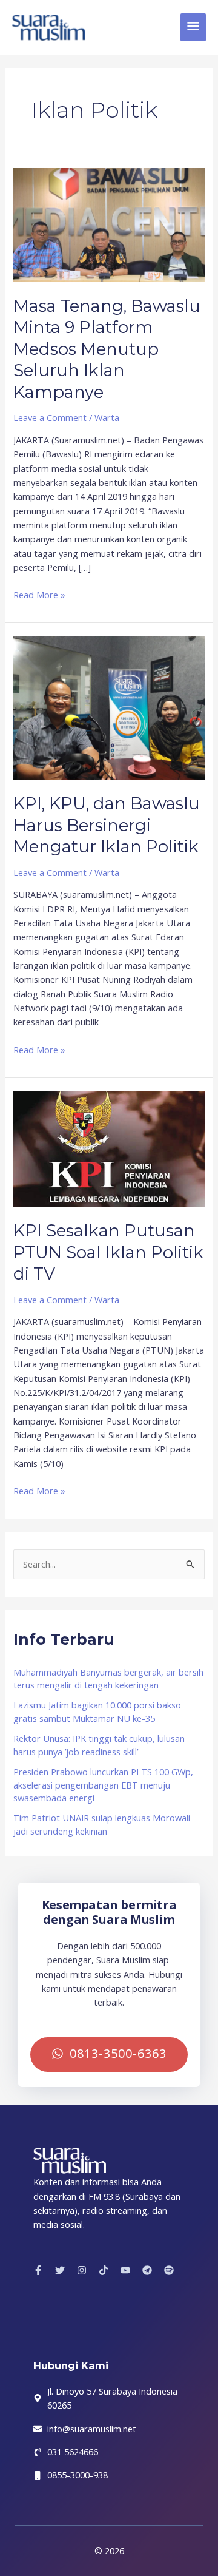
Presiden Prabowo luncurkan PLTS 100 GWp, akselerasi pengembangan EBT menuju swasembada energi (103, 1785)
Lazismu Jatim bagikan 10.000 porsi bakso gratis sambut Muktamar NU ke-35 (97, 1711)
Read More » (39, 594)
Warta (107, 417)
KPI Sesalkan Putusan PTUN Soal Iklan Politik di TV (108, 1252)
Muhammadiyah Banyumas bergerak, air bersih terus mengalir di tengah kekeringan (108, 1679)
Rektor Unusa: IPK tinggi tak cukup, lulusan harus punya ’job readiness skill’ (99, 1745)
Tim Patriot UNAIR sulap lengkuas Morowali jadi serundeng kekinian (102, 1824)
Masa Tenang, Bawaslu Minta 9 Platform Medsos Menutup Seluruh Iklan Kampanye (107, 349)
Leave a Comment (50, 417)
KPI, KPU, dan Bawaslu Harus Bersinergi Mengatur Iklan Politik (107, 825)
